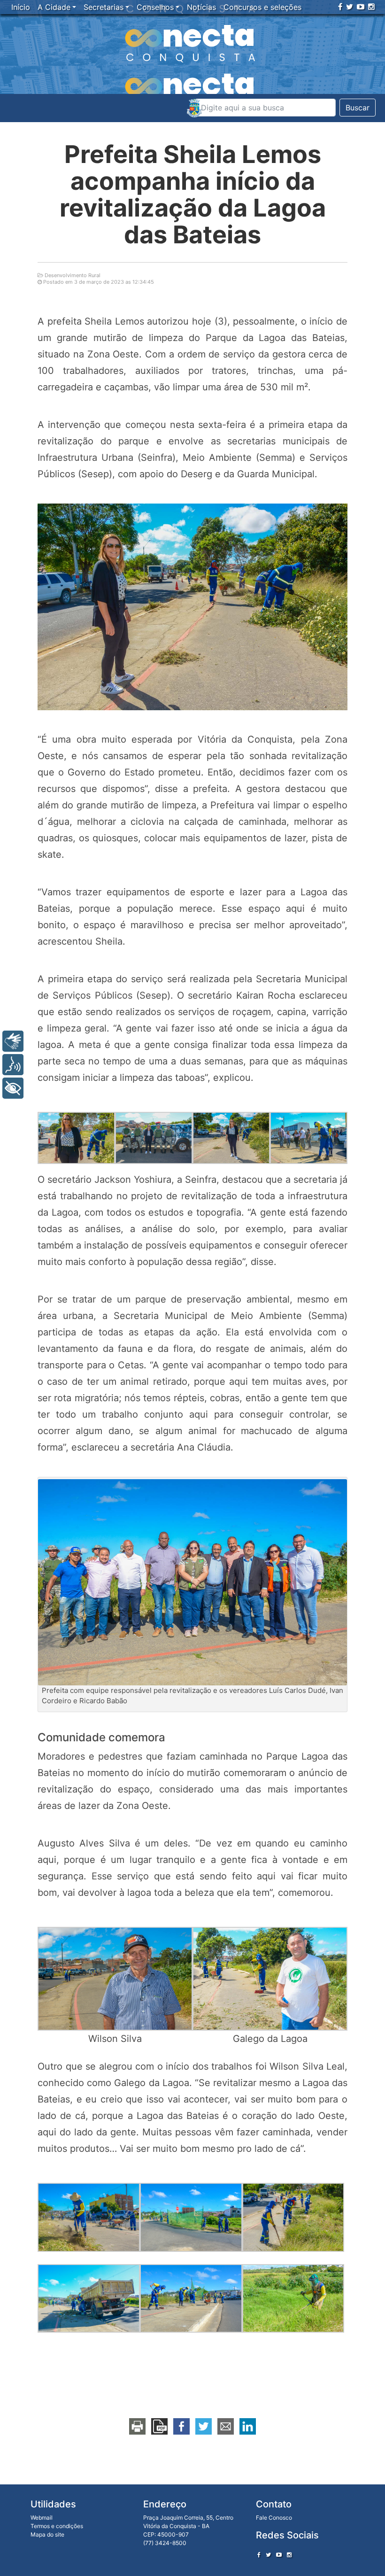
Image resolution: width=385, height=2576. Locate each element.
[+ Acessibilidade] (13, 1088)
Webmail (42, 2518)
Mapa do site (47, 2534)
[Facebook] (340, 7)
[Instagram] (371, 7)
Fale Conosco (274, 2518)
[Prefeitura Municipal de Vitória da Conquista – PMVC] (194, 108)
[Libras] (13, 1041)
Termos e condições (57, 2526)
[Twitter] (350, 7)
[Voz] (13, 1065)
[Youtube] (361, 7)
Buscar (358, 108)
